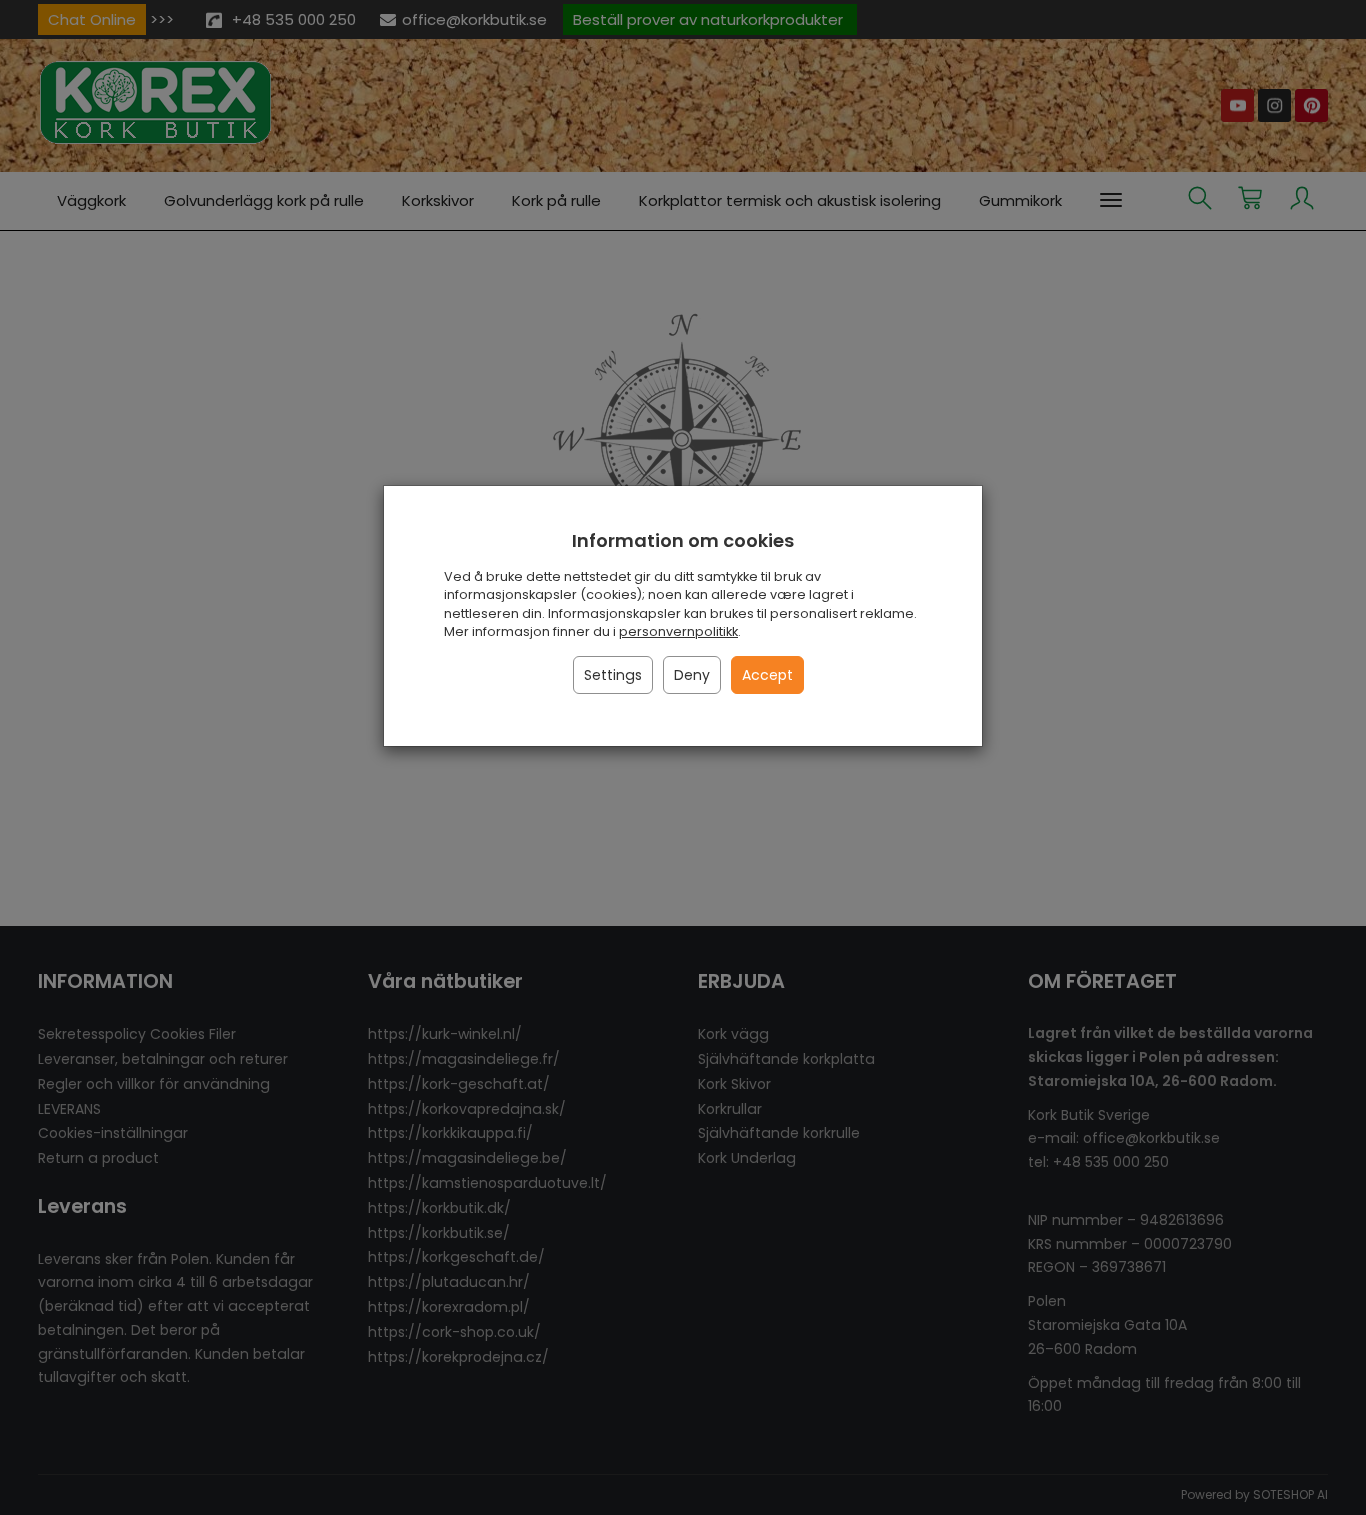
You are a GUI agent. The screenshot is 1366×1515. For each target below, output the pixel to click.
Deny (692, 675)
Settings (613, 675)
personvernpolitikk (678, 631)
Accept (767, 675)
